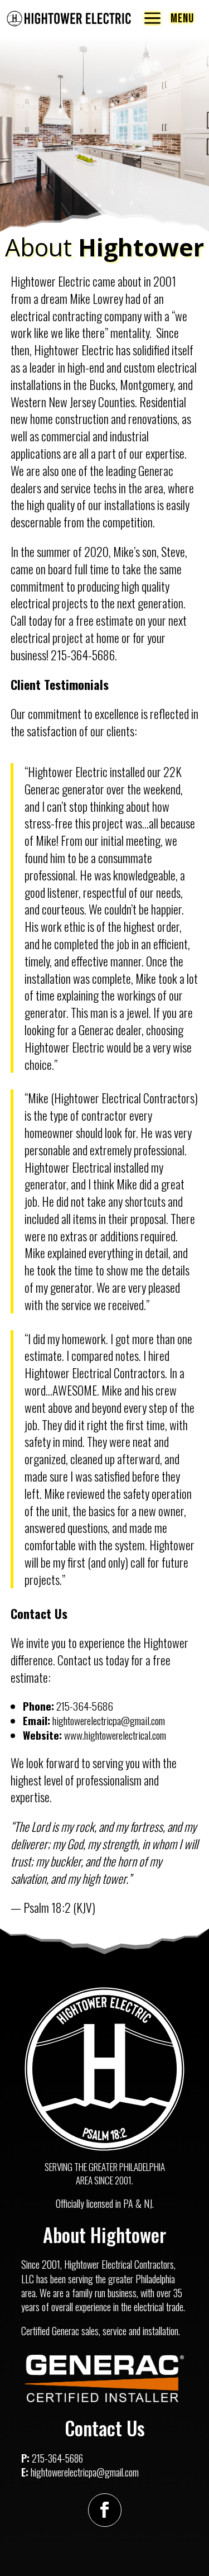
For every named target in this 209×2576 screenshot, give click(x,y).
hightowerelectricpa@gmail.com (85, 2472)
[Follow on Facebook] (105, 2510)
